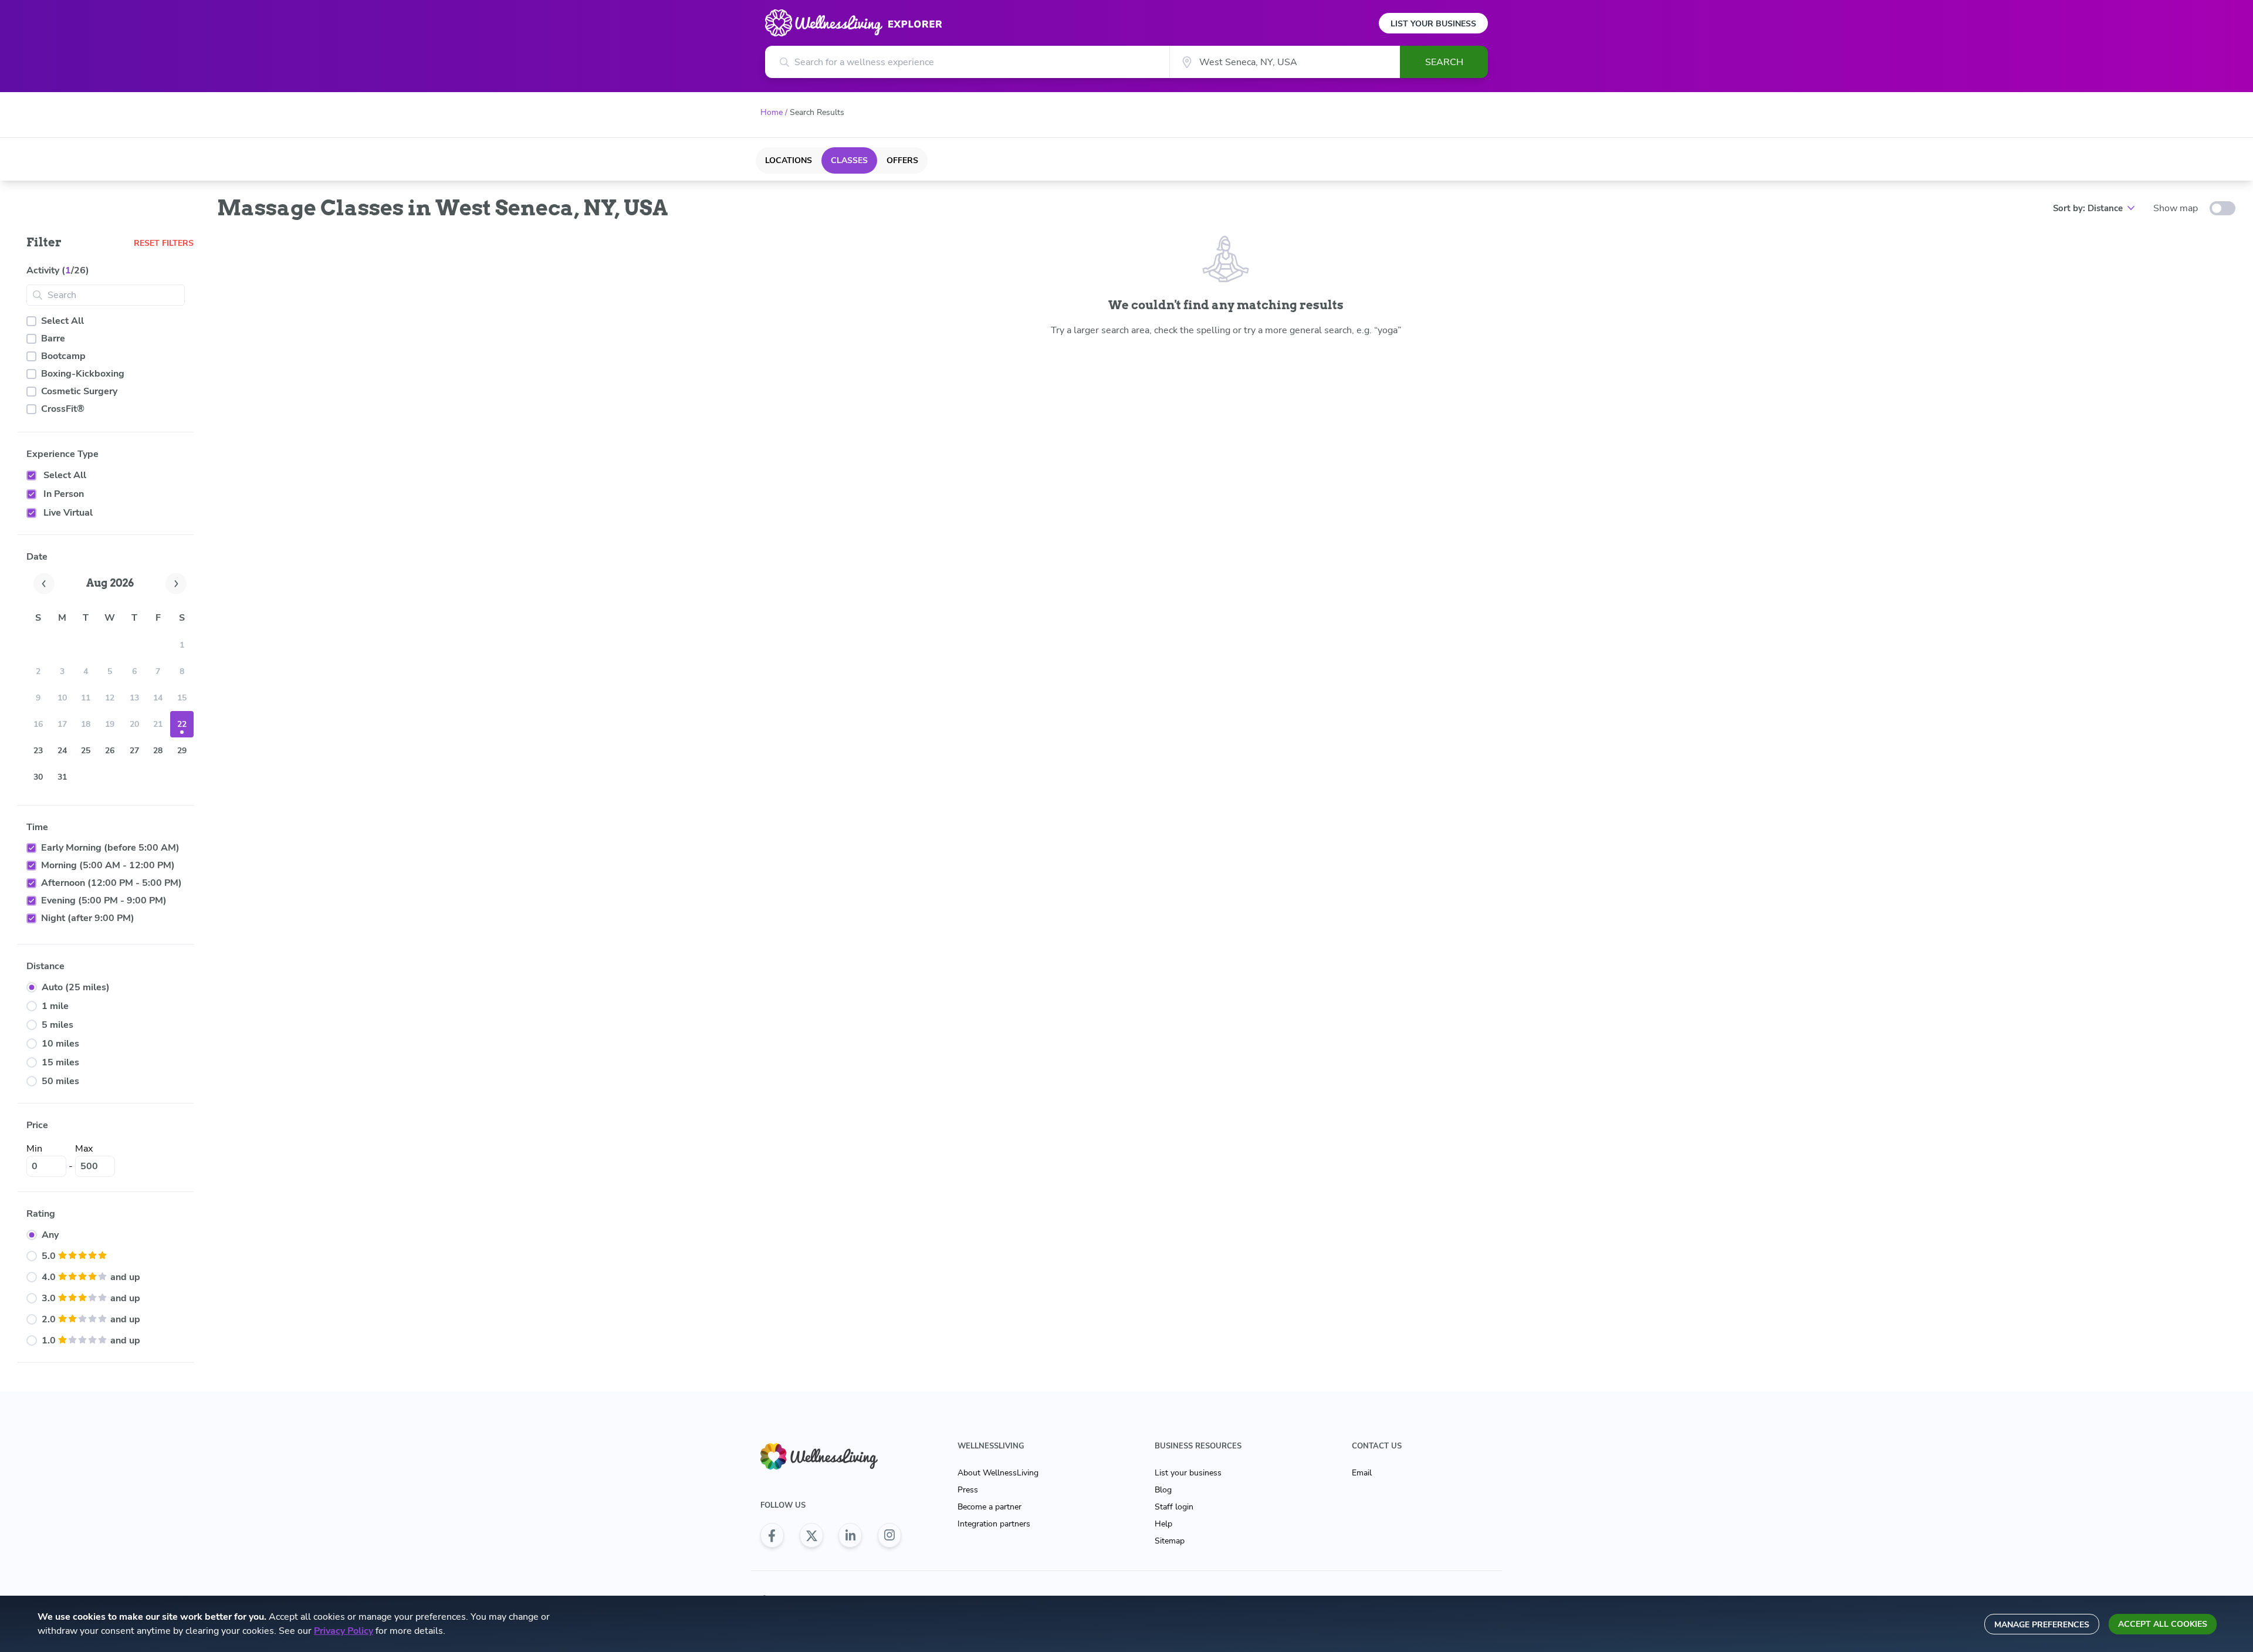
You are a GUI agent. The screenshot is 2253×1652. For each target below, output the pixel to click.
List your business (1188, 1473)
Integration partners (994, 1524)
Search (1444, 62)
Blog (1163, 1490)
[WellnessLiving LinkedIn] (850, 1535)
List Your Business (1433, 24)
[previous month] (44, 584)
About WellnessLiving (998, 1473)
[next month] (176, 584)
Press (968, 1490)
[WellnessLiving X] (811, 1535)
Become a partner (990, 1507)
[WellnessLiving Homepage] (831, 1456)
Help (1163, 1524)
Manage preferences (2042, 1625)
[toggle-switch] (2222, 208)
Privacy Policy (344, 1631)
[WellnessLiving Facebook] (772, 1535)
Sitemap (1170, 1541)
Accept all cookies (2163, 1624)
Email (1362, 1473)
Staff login (1174, 1507)
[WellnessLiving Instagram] (889, 1535)
